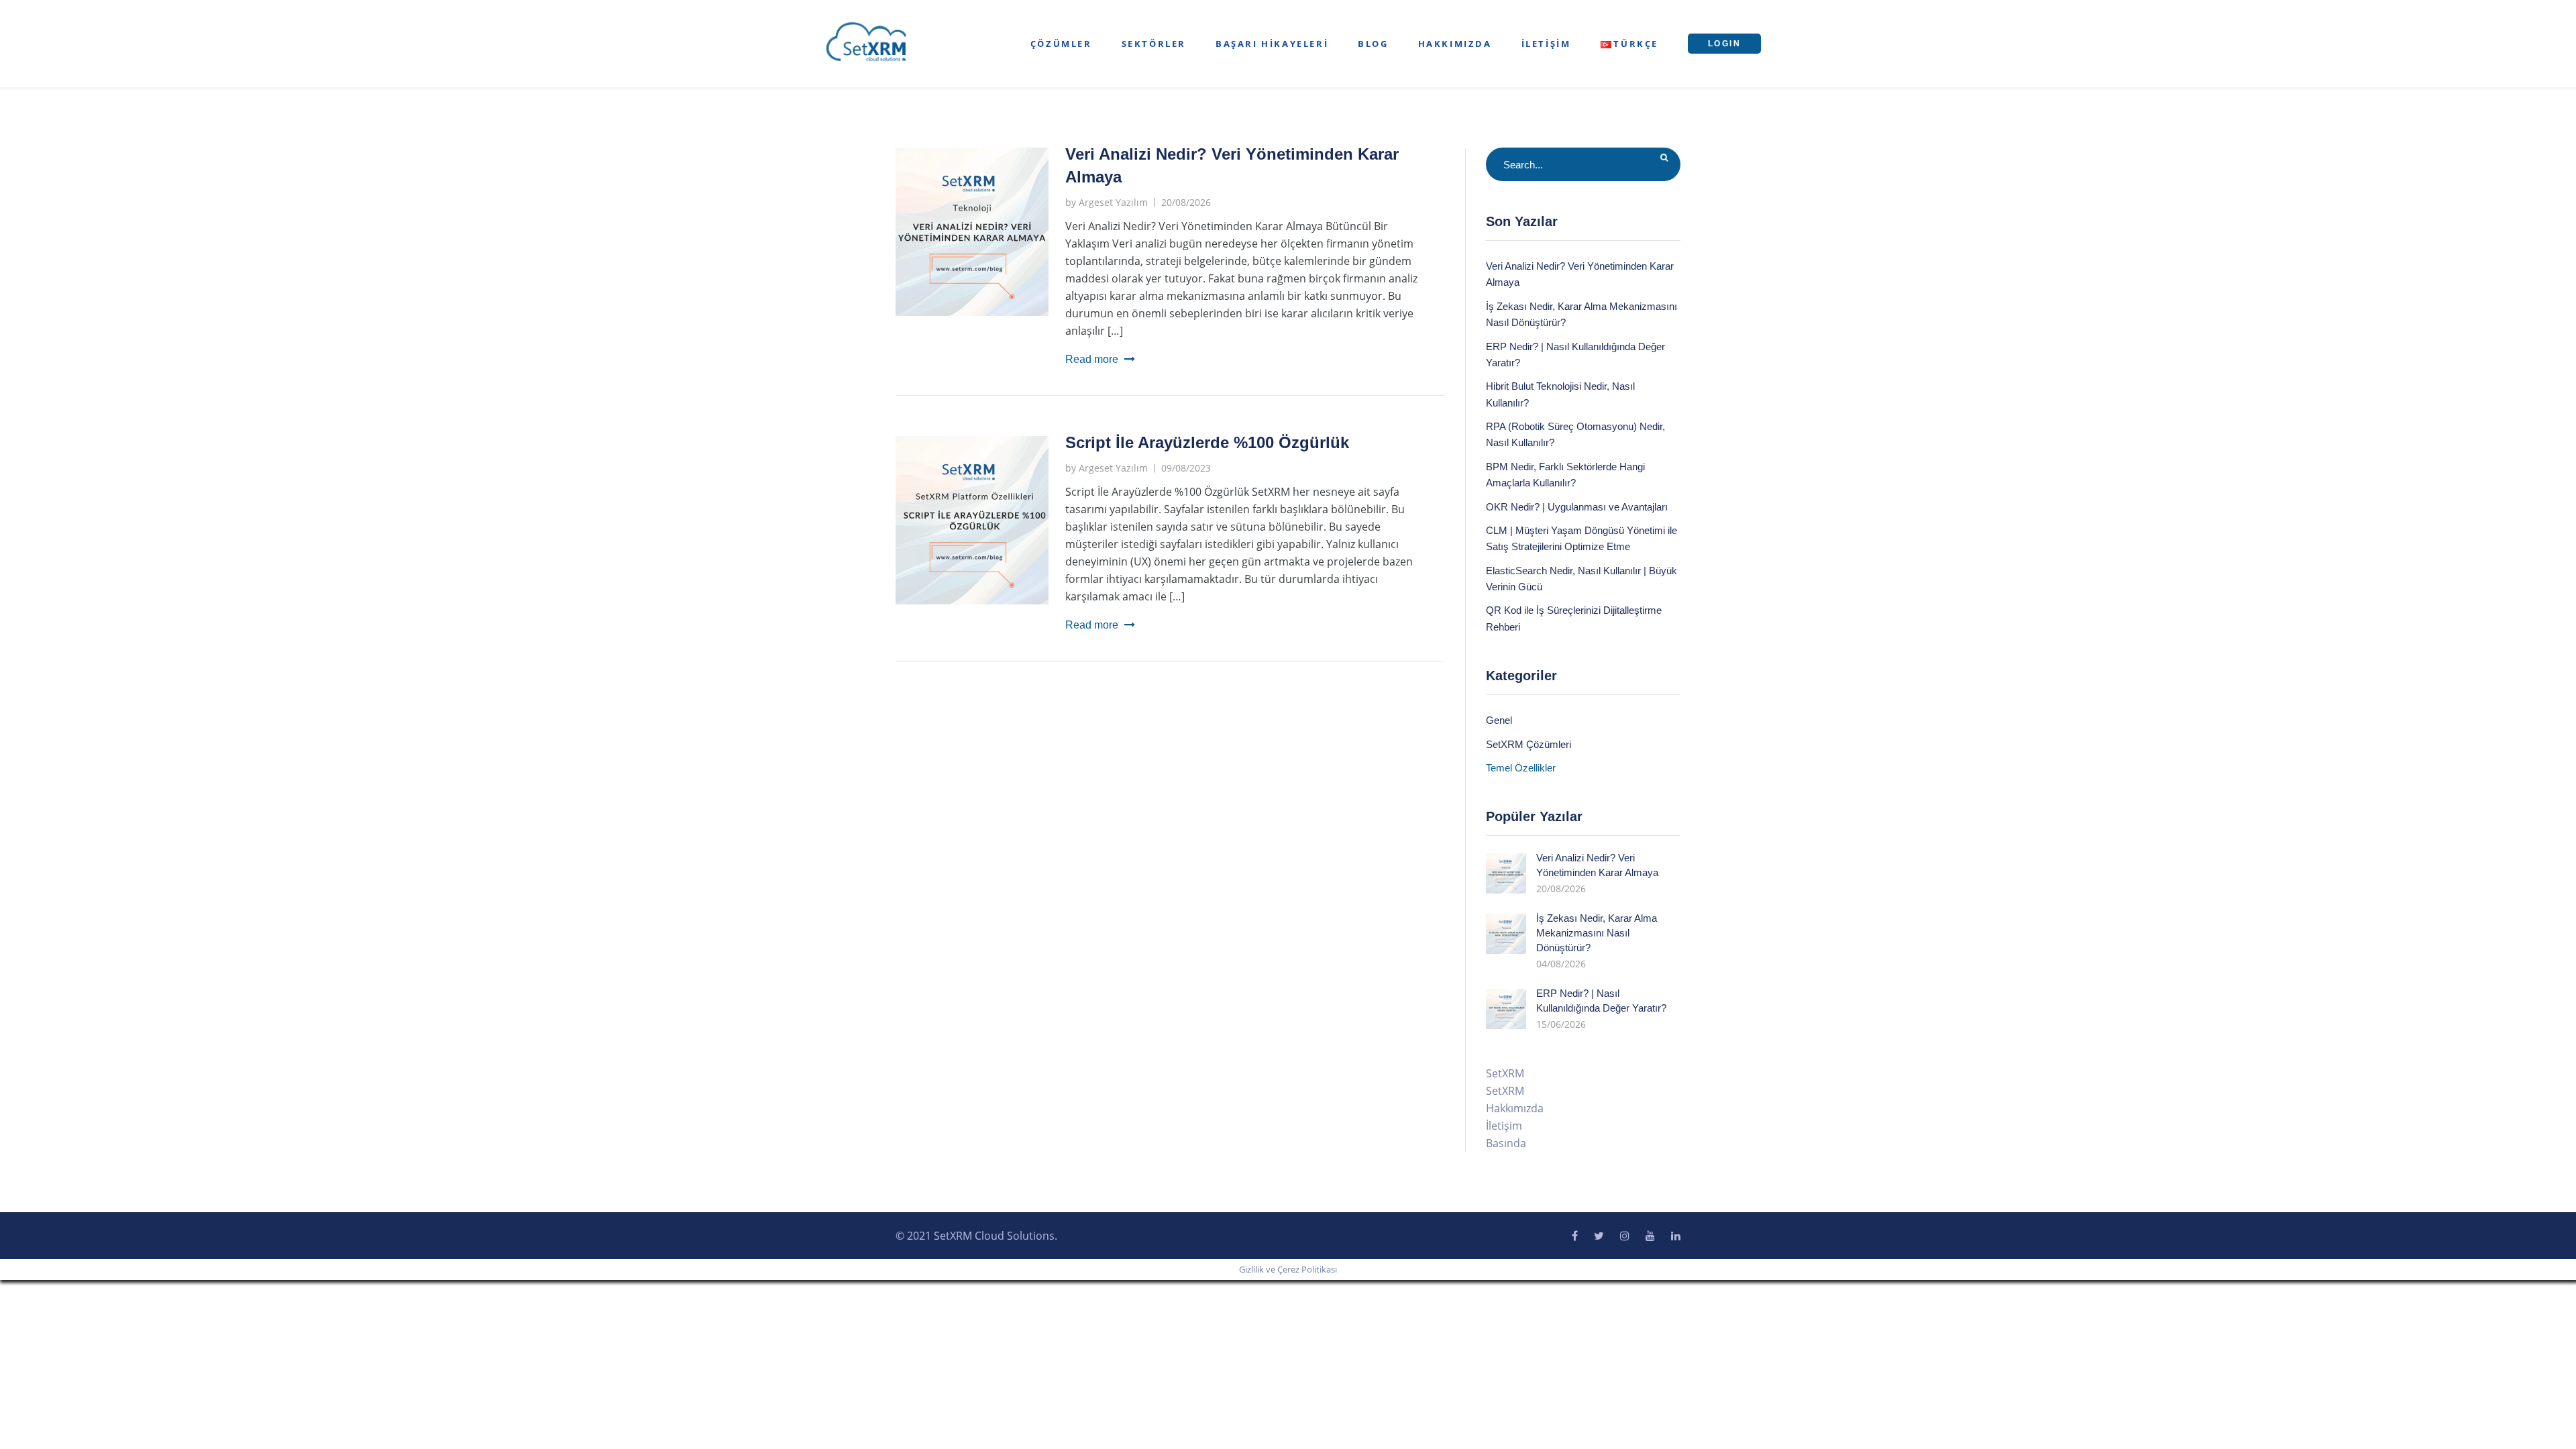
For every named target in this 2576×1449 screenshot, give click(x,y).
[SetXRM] (867, 42)
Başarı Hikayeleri (1272, 44)
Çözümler (1061, 44)
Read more (1092, 359)
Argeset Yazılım (1113, 202)
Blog (1373, 44)
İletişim (1546, 44)
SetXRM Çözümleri (1528, 744)
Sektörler (1154, 44)
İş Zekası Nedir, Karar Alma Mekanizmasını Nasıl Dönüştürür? (1597, 933)
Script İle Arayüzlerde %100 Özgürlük (1207, 442)
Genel (1499, 720)
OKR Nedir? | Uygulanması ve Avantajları (1577, 507)
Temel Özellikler (1521, 768)
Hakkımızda (1455, 44)
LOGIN (1724, 44)
